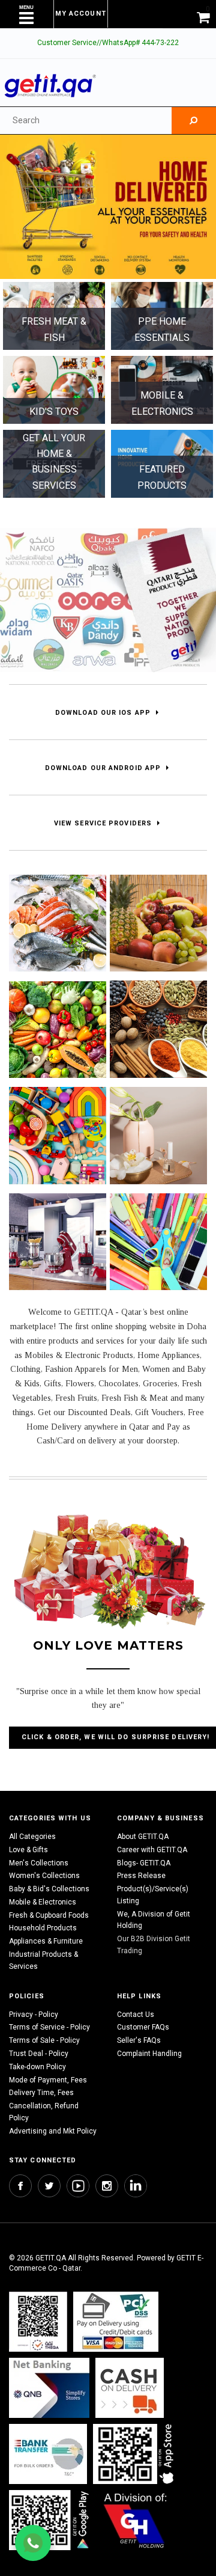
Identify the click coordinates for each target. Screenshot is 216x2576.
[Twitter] (49, 2186)
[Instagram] (107, 2186)
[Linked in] (136, 2186)
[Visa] (116, 2322)
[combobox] (86, 121)
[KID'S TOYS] (54, 390)
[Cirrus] (135, 2520)
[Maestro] (136, 2454)
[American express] (130, 2388)
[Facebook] (20, 2186)
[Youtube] (78, 2186)
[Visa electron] (48, 2454)
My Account (81, 14)
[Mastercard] (49, 2388)
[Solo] (50, 2520)
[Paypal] (38, 2322)
